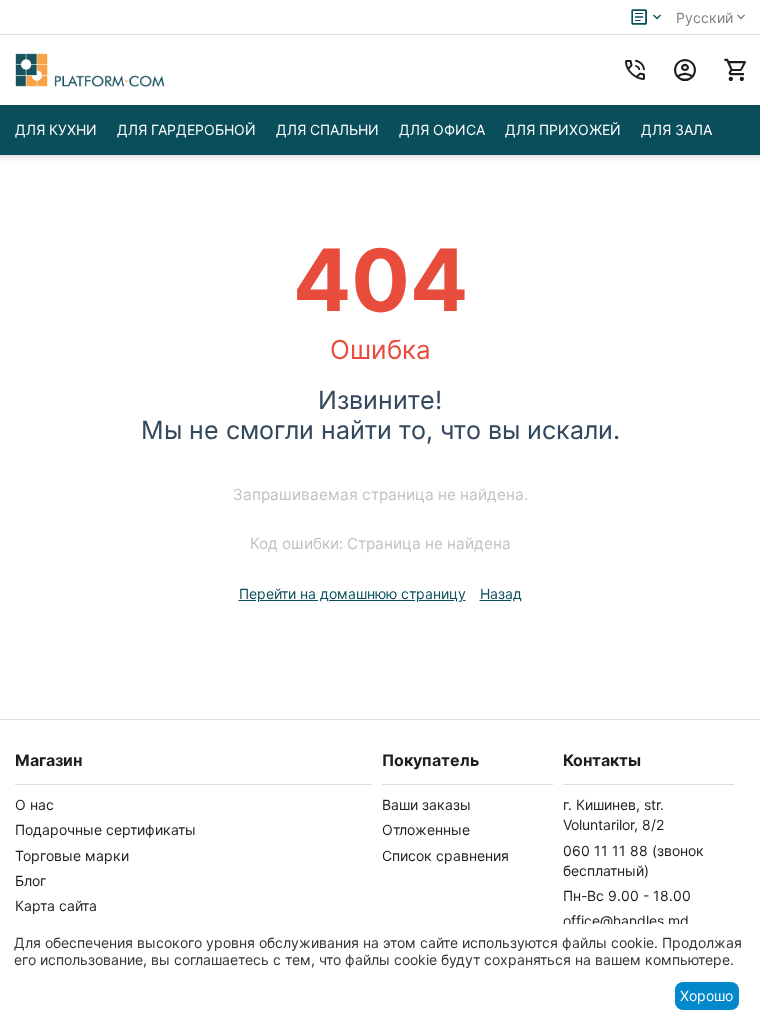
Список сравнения (445, 855)
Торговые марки (72, 855)
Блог (30, 880)
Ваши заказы (426, 804)
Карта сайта (56, 905)
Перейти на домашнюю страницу (352, 593)
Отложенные (426, 829)
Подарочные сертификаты (105, 829)
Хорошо (706, 995)
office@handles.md (626, 920)
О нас (34, 804)
